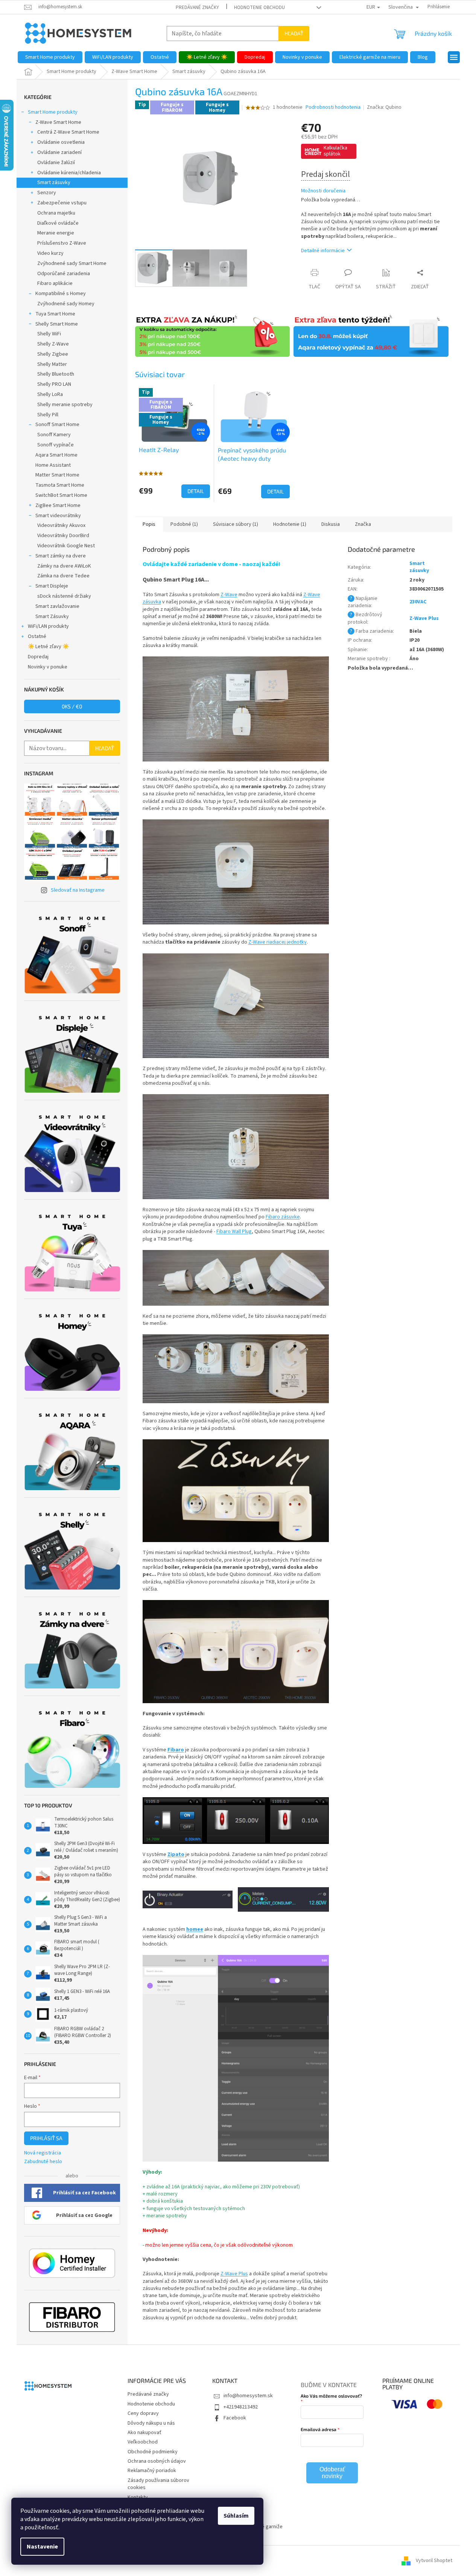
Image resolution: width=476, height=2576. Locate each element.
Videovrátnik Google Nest (66, 546)
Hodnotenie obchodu (259, 8)
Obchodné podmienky (153, 2452)
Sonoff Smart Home (57, 425)
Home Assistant (53, 465)
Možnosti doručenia (323, 191)
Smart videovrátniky (58, 516)
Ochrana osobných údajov (157, 2461)
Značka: (384, 107)
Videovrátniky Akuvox (61, 525)
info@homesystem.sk (248, 2396)
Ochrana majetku (56, 213)
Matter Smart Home (57, 475)
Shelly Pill (48, 415)
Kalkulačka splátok (335, 151)
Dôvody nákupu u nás (151, 2423)
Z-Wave (229, 595)
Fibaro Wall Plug (234, 1232)
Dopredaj (38, 657)
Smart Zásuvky (52, 617)
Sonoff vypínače (56, 445)
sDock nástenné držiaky (64, 596)
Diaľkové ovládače (58, 223)
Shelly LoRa (50, 394)
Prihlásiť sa (46, 2138)
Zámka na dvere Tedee (63, 576)
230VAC (418, 602)
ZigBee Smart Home (58, 505)
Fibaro (176, 1750)
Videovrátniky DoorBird (63, 536)
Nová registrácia (43, 2153)
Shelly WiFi (49, 334)
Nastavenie (42, 2547)
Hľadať (294, 33)
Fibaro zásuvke (283, 1217)
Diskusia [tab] (331, 524)
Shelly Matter (52, 364)
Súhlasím (236, 2516)
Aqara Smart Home (56, 455)
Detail (196, 491)
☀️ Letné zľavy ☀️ (48, 647)
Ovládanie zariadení (59, 152)
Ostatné (37, 636)
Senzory (47, 193)
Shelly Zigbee (53, 354)
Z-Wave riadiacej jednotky (278, 942)
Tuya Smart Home (55, 314)
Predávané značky (197, 8)
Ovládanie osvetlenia (61, 142)
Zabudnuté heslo (43, 2162)
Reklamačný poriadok (152, 2471)
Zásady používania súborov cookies (158, 2484)
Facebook (235, 2418)
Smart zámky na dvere (61, 556)
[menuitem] (50, 57)
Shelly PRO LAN (54, 384)
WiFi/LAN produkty (48, 626)
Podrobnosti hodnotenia (333, 107)
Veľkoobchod (143, 2442)
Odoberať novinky (332, 2473)
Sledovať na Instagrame (78, 890)
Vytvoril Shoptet (434, 2561)
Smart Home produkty (53, 112)
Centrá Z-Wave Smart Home (68, 132)
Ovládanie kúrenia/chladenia (69, 173)
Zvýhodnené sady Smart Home (72, 263)
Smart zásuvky (54, 183)
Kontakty (138, 2497)
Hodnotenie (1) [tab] (290, 524)
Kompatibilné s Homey (61, 294)
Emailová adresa (319, 2429)
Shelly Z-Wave (53, 344)
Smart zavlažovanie (57, 606)
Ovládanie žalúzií (56, 163)
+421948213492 (241, 2407)
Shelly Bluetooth (56, 374)
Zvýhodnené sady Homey (66, 304)
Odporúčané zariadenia (64, 274)
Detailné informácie (323, 251)
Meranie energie (56, 233)
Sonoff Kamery (54, 435)
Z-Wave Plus (234, 2274)
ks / (72, 706)
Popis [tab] (149, 524)
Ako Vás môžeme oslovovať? (331, 2396)
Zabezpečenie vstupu (62, 203)
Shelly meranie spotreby (65, 405)
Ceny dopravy (143, 2413)
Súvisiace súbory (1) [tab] (236, 524)
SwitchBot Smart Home (61, 495)
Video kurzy (50, 253)
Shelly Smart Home (57, 324)
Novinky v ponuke (48, 667)
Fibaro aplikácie (55, 283)
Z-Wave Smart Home (58, 122)
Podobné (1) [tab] (184, 524)
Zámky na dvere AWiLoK (64, 566)
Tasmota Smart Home (60, 485)
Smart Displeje (52, 586)
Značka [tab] (363, 524)
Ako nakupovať (144, 2433)
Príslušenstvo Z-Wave (62, 243)
